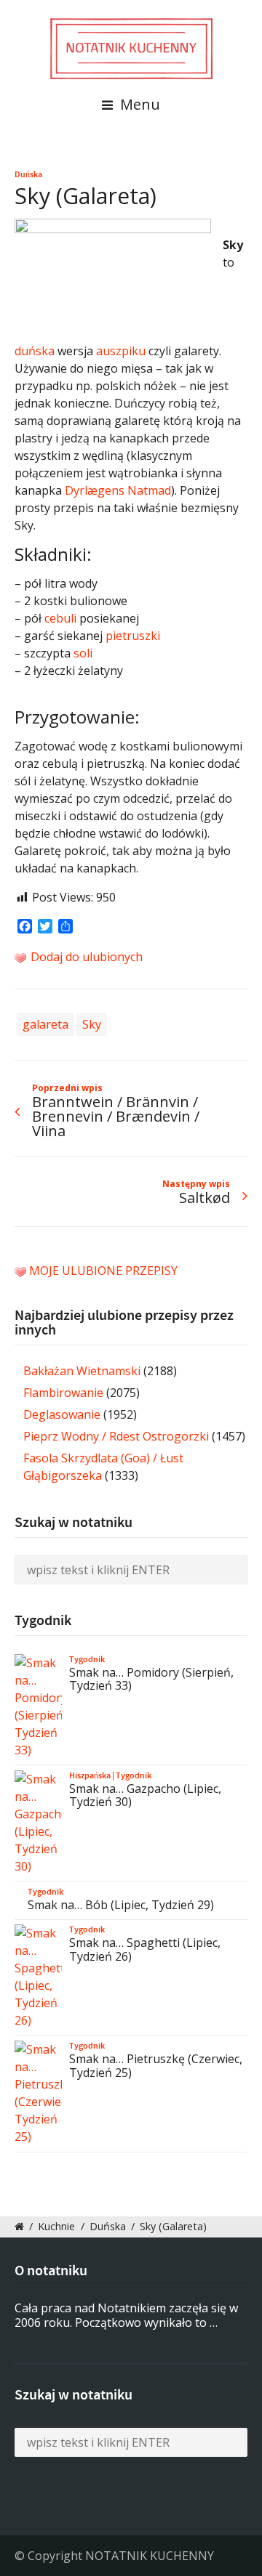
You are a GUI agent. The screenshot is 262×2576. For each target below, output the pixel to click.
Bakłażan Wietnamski (82, 1371)
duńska (35, 351)
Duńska (28, 174)
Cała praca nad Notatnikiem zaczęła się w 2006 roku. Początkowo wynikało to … (126, 2316)
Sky (92, 1024)
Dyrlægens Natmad (118, 490)
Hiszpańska (90, 1775)
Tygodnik (87, 1659)
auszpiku (121, 351)
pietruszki (133, 636)
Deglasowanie (62, 1414)
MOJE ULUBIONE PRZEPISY (103, 1271)
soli (83, 653)
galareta (45, 1024)
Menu (138, 104)
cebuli (60, 618)
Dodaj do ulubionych (85, 957)
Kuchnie (56, 2226)
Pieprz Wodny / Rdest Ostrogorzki (116, 1436)
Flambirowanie (63, 1393)
